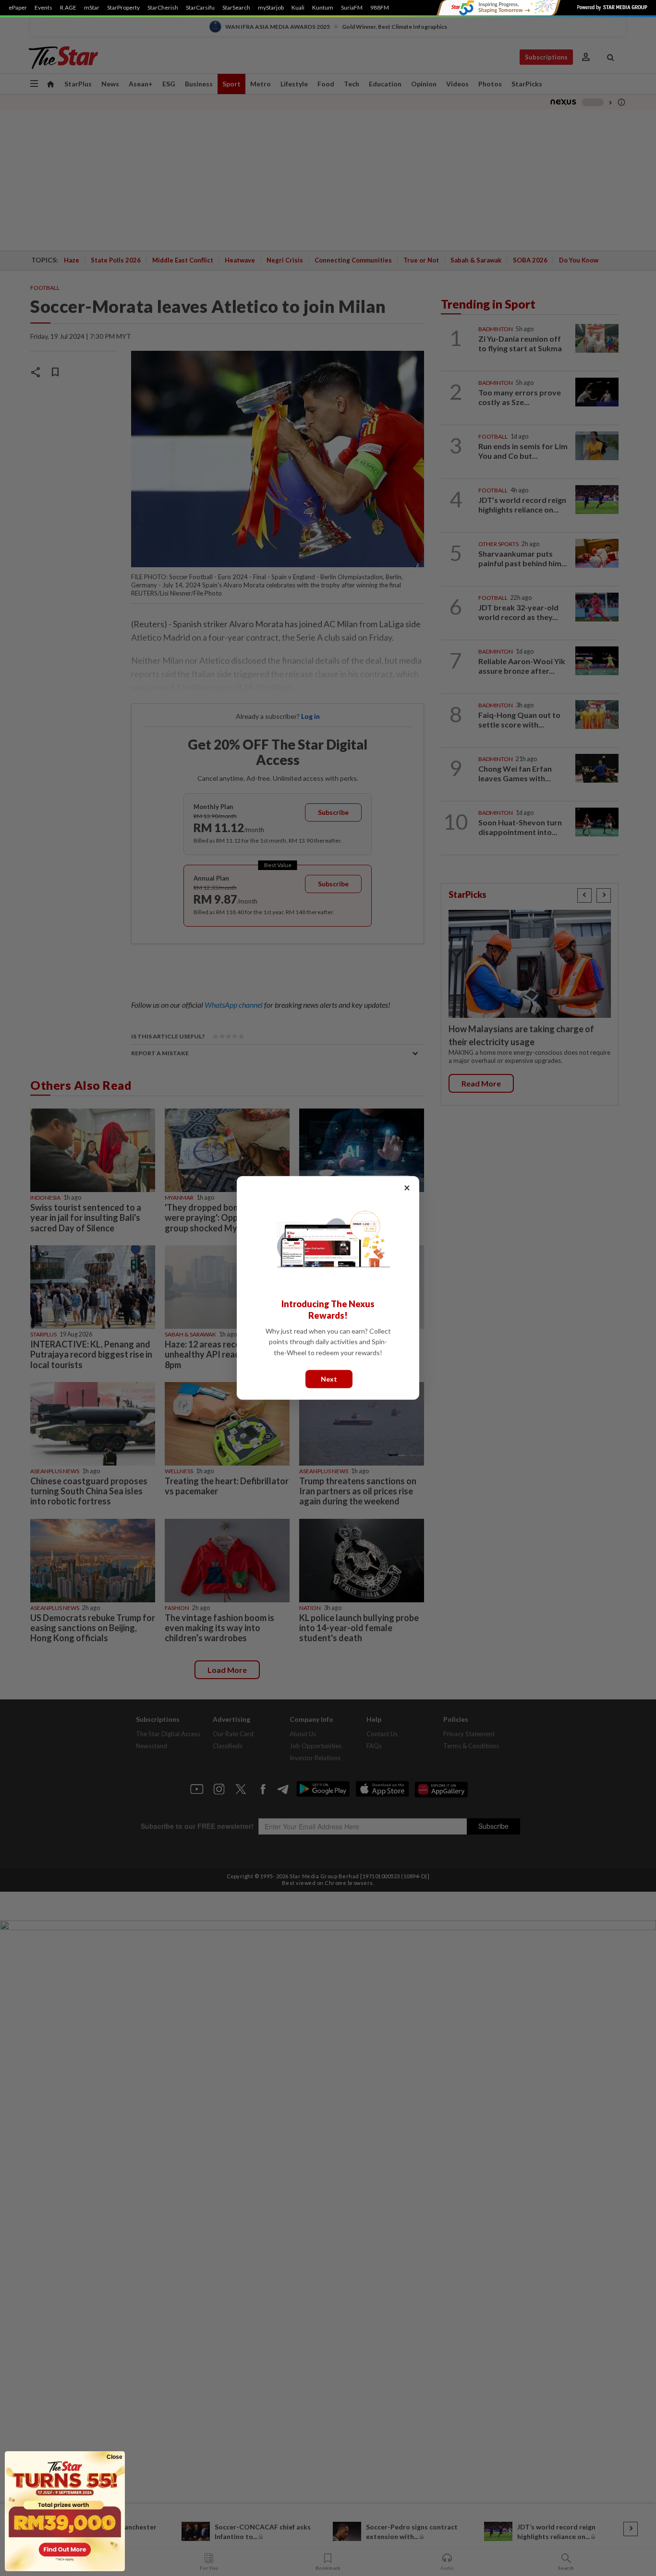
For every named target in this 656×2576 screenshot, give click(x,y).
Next (329, 1379)
